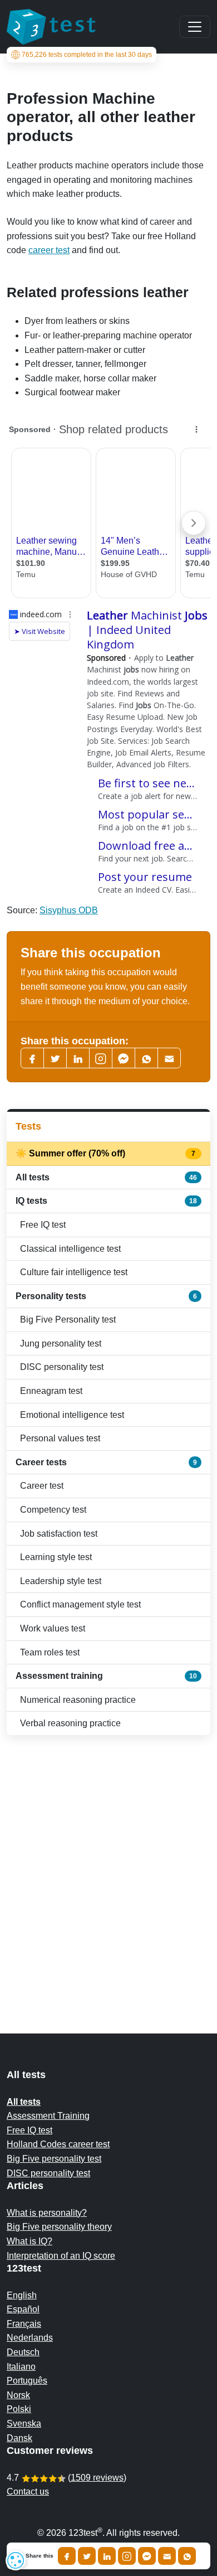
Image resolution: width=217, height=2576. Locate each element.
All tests (106, 1177)
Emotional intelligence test (72, 1415)
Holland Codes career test (58, 2144)
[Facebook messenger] (124, 1058)
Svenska (24, 2424)
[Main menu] (195, 27)
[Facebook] (32, 1058)
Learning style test (56, 1557)
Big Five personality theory (59, 2227)
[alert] (16, 2560)
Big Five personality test (54, 2159)
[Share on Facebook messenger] (147, 2556)
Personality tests (106, 1296)
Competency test (53, 1510)
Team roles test (50, 1652)
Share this (40, 2556)
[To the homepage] (51, 27)
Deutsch (23, 2352)
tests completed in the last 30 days (87, 55)
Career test (42, 1486)
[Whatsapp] (146, 1058)
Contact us (28, 2492)
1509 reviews (97, 2478)
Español (23, 2309)
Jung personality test (61, 1343)
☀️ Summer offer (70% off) (106, 1153)
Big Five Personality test (68, 1320)
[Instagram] (127, 2556)
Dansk (19, 2438)
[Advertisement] (108, 1862)
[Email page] (169, 1058)
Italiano (21, 2367)
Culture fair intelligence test (74, 1272)
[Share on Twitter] (87, 2556)
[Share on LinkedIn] (107, 2556)
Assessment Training (48, 2116)
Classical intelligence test (70, 1249)
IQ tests (106, 1201)
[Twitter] (55, 1058)
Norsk (18, 2395)
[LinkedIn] (78, 1058)
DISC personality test (62, 1367)
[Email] (167, 2556)
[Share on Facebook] (67, 2556)
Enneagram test (51, 1391)
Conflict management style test (80, 1604)
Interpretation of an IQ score (61, 2256)
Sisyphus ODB (69, 910)
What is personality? (47, 2213)
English (22, 2295)
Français (24, 2324)
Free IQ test (43, 1225)
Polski (19, 2409)
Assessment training (106, 1676)
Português (27, 2381)
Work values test (53, 1628)
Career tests (106, 1462)
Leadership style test (61, 1581)
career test (49, 250)
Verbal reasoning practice (70, 1723)
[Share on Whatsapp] (187, 2556)
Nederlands (30, 2338)
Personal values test (60, 1438)
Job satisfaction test (59, 1534)
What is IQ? (29, 2241)
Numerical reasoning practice (78, 1700)
